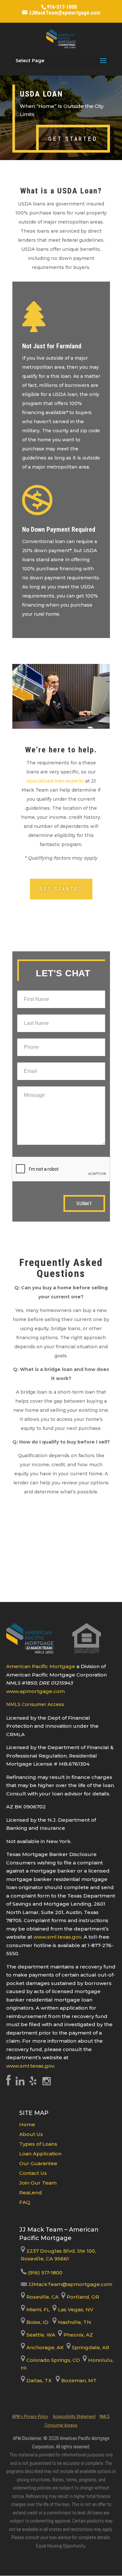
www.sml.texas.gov (57, 1937)
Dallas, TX (38, 2380)
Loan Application (40, 2154)
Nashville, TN (74, 2322)
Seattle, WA (40, 2335)
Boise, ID (37, 2322)
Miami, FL (38, 2309)
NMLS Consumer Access (35, 1704)
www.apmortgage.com (35, 1691)
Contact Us (33, 2173)
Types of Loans (38, 2144)
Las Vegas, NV (75, 2309)
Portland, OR (82, 2297)
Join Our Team (38, 2183)
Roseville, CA (42, 2297)
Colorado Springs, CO (53, 2360)
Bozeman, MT (78, 2380)
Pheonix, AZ (78, 2335)
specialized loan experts (55, 781)
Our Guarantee (38, 2163)
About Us (31, 2134)
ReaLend (31, 2193)
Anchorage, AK (44, 2347)
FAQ (25, 2202)
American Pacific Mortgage (41, 1666)
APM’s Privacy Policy (30, 2416)
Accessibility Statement (74, 2416)
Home (27, 2124)
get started (73, 139)
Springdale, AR (90, 2347)
